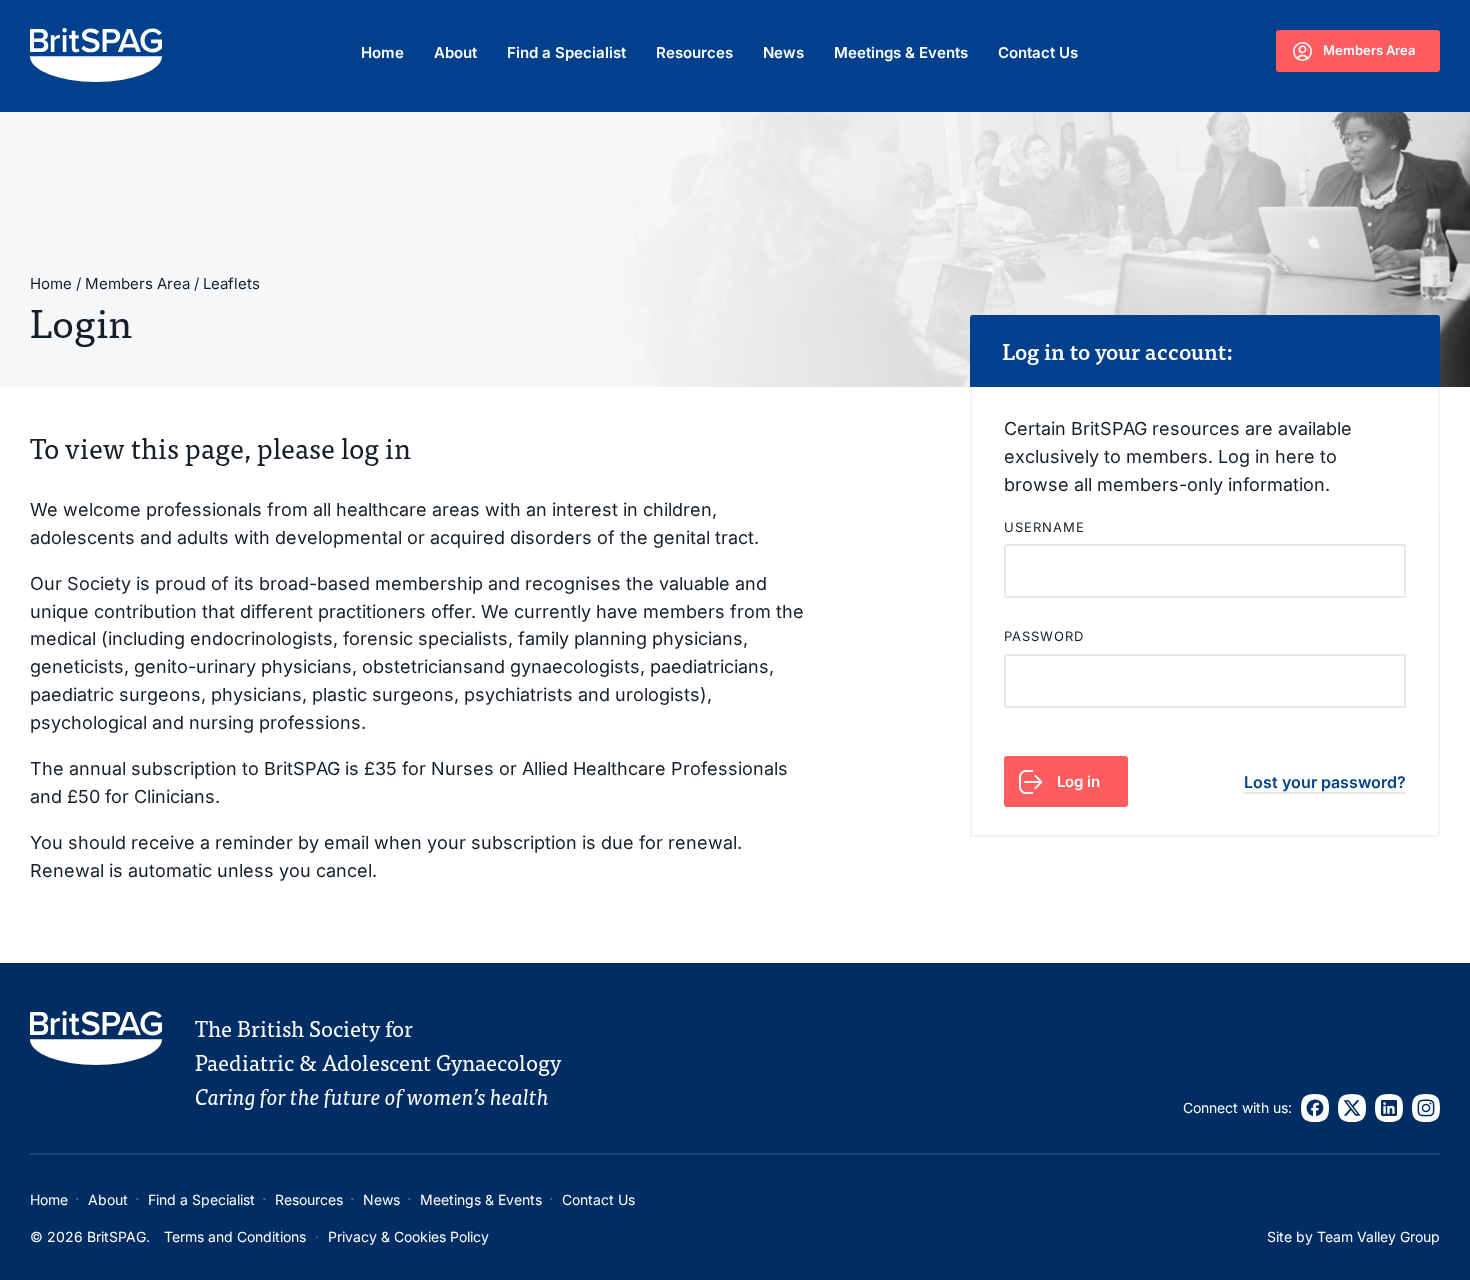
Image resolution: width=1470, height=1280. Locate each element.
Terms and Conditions (235, 1236)
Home (382, 52)
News (783, 52)
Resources (694, 52)
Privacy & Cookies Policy (408, 1236)
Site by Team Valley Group (1353, 1236)
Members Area (1369, 50)
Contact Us (1038, 52)
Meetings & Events (901, 52)
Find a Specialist (566, 52)
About (455, 52)
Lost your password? (1325, 782)
